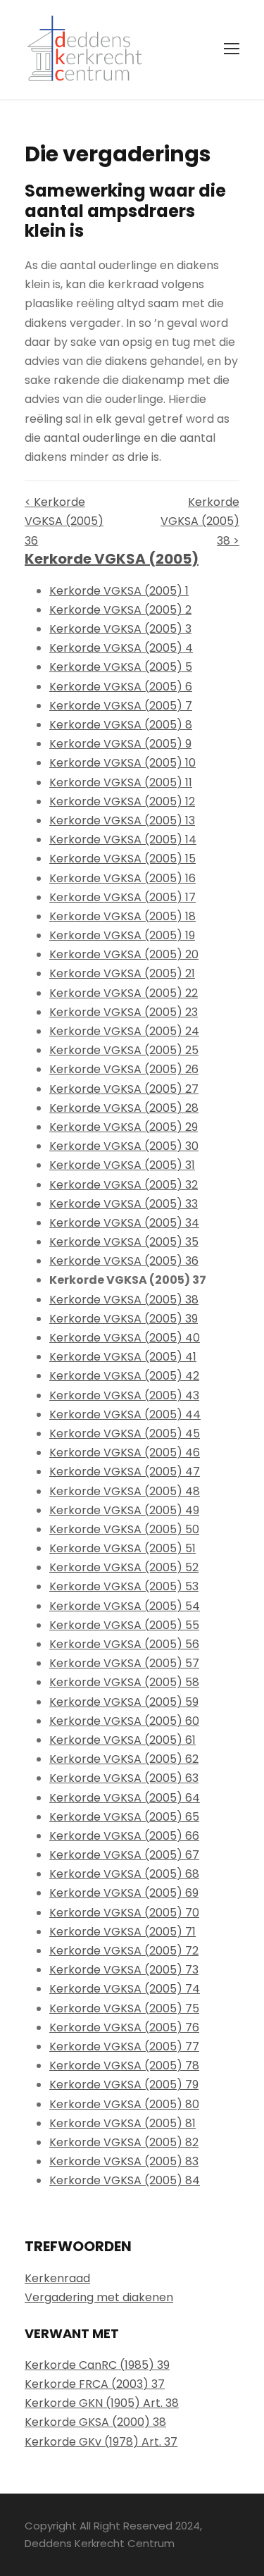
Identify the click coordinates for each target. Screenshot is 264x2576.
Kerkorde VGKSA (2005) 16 (122, 878)
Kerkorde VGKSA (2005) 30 (124, 1146)
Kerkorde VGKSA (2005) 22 (124, 993)
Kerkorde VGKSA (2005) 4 (121, 648)
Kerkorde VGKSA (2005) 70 (124, 1913)
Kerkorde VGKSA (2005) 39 (124, 1319)
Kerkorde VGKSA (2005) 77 (124, 2046)
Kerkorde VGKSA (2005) (112, 559)
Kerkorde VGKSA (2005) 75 (124, 2008)
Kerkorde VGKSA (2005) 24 (124, 1031)
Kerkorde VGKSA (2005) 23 (124, 1012)
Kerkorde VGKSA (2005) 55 (124, 1625)
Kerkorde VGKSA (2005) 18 (122, 916)
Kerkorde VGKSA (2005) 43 (124, 1395)
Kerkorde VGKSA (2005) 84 (125, 2180)
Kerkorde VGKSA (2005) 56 (124, 1644)
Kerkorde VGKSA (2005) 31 (122, 1165)
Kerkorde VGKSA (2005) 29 (124, 1127)
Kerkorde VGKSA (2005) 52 (124, 1567)
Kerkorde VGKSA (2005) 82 (124, 2142)
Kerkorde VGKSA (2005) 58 (124, 1682)
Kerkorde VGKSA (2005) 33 (124, 1204)
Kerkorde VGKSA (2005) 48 (125, 1491)
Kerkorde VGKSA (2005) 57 (124, 1663)
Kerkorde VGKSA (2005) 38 (124, 1300)
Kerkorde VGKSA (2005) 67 (124, 1855)
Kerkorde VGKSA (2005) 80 (124, 2104)
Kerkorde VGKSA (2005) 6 (121, 687)
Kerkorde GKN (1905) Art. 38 (102, 2403)
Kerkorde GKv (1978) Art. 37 (101, 2442)
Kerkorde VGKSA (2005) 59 (124, 1702)
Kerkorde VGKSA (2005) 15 (122, 859)
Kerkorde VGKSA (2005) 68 (124, 1874)
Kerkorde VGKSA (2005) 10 (122, 763)
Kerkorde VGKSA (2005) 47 (125, 1472)
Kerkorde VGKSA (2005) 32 (124, 1185)
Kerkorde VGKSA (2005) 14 (123, 840)
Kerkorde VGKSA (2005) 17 (122, 897)
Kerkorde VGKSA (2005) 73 (124, 1970)
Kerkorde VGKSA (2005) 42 (124, 1376)
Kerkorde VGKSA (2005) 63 (124, 1778)
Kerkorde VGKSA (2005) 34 (124, 1223)
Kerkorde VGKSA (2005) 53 (124, 1586)
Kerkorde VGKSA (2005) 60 (124, 1721)
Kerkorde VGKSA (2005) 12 (122, 801)
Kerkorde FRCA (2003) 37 (95, 2384)
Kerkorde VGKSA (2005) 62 (124, 1759)
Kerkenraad (57, 2278)
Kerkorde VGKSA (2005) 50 (124, 1529)
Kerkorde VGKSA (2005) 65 (124, 1817)
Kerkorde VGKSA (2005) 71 (122, 1932)
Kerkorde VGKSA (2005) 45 (125, 1433)
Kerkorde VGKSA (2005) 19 (122, 935)
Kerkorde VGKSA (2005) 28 (124, 1108)
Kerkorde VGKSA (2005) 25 (124, 1050)
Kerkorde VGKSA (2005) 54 (125, 1606)
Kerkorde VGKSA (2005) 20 (124, 954)
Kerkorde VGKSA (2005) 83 (124, 2161)
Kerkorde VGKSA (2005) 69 (124, 1893)
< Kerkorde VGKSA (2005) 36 (64, 521)
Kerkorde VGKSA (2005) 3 (120, 629)
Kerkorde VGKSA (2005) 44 (125, 1414)
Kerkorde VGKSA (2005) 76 (124, 2027)
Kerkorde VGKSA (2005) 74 (125, 1989)
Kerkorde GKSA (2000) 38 (95, 2422)
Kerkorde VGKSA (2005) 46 (125, 1453)
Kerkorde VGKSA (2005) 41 (123, 1357)
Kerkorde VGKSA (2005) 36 (124, 1261)
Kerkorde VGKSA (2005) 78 (124, 2066)
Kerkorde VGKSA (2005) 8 (121, 725)
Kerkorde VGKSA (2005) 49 (124, 1510)
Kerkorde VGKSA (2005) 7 (121, 706)
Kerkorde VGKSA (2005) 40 (125, 1338)
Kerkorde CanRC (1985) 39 (97, 2365)
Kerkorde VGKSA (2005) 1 (119, 591)
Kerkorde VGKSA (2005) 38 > (200, 521)
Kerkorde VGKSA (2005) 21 (122, 973)
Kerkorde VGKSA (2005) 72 (124, 1951)
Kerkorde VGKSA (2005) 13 (122, 821)
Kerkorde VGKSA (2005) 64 (125, 1798)
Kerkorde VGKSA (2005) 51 (122, 1548)
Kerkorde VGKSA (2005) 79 (124, 2085)
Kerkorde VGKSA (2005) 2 (120, 610)
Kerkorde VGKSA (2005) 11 (121, 782)
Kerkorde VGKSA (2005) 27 (124, 1089)
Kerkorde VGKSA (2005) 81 (122, 2123)
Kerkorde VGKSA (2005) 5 (121, 667)
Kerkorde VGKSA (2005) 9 (120, 744)
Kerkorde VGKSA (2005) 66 (124, 1836)
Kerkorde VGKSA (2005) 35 (124, 1242)
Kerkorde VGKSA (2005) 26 (124, 1069)
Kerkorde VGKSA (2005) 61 (122, 1740)
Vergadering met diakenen (99, 2297)
